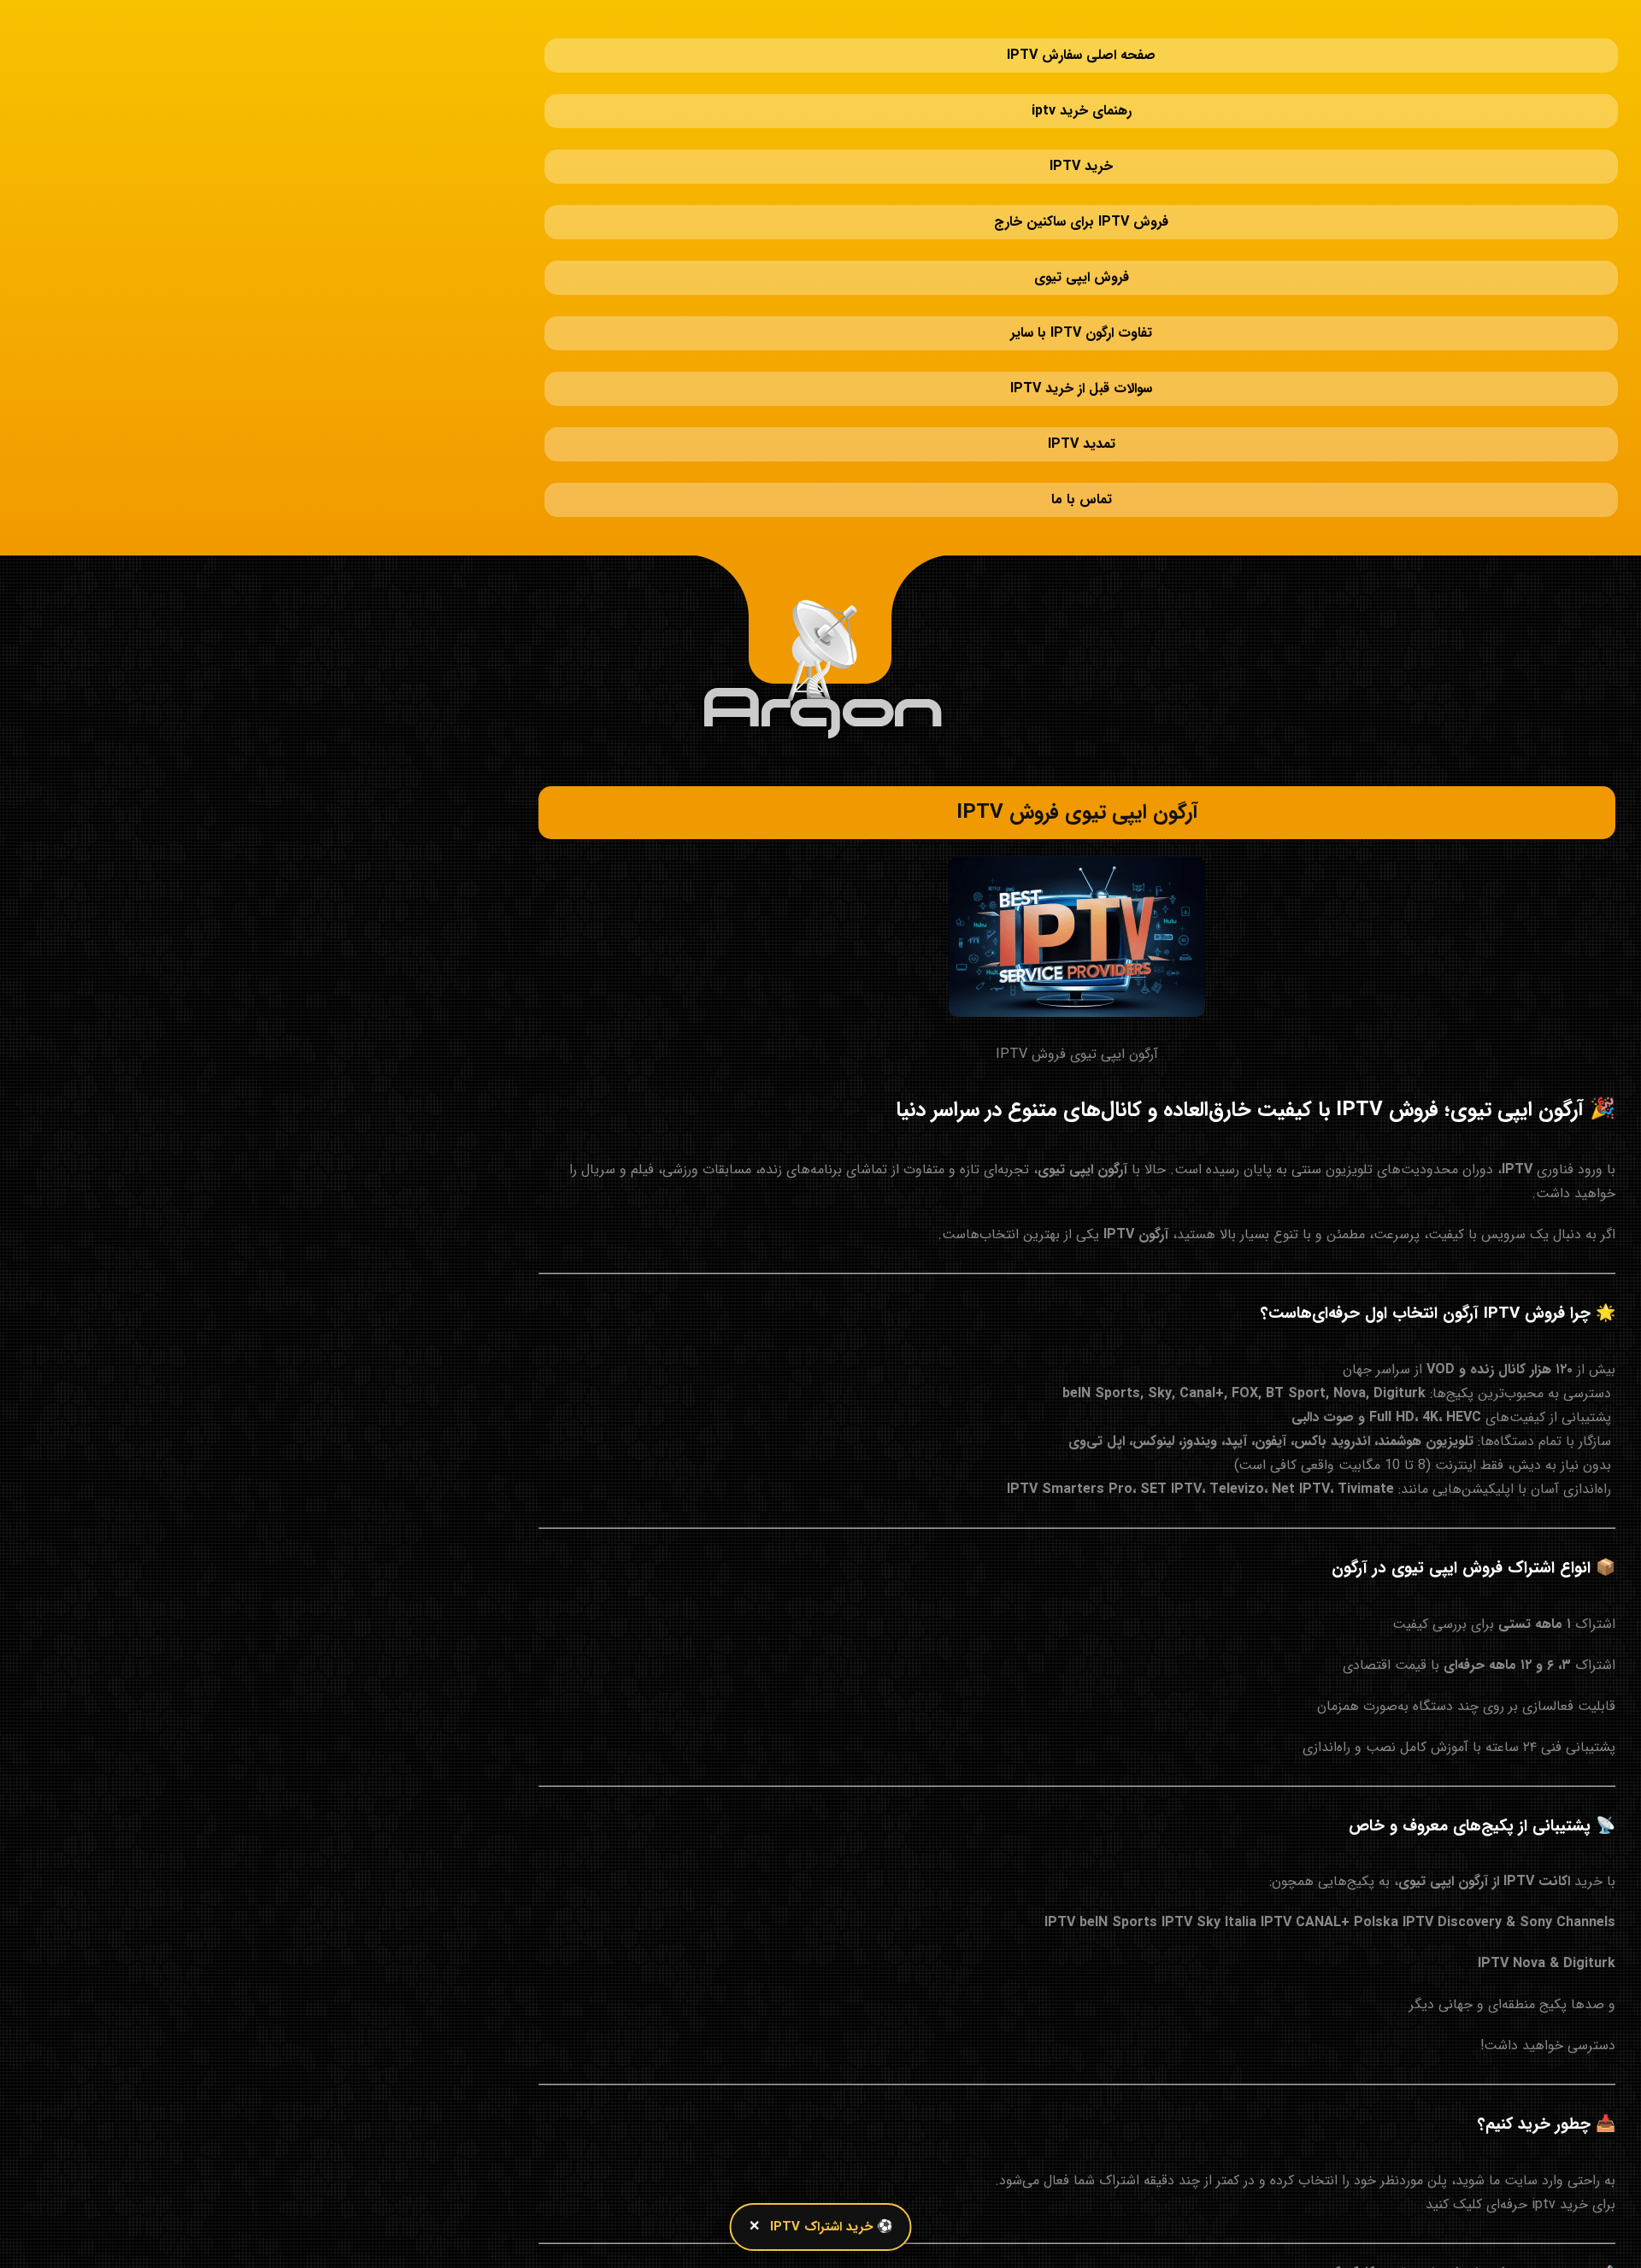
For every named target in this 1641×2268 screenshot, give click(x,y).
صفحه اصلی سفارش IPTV (1081, 38)
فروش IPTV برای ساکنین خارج (1081, 153)
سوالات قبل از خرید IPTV (1081, 269)
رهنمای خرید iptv (1082, 76)
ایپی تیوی (1406, 2102)
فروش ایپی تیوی (1082, 192)
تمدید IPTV (1082, 307)
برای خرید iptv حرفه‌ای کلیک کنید (1520, 2033)
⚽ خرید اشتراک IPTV (832, 2227)
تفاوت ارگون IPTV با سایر (1081, 230)
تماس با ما (1082, 346)
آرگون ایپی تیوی (1082, 999)
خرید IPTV (1081, 115)
